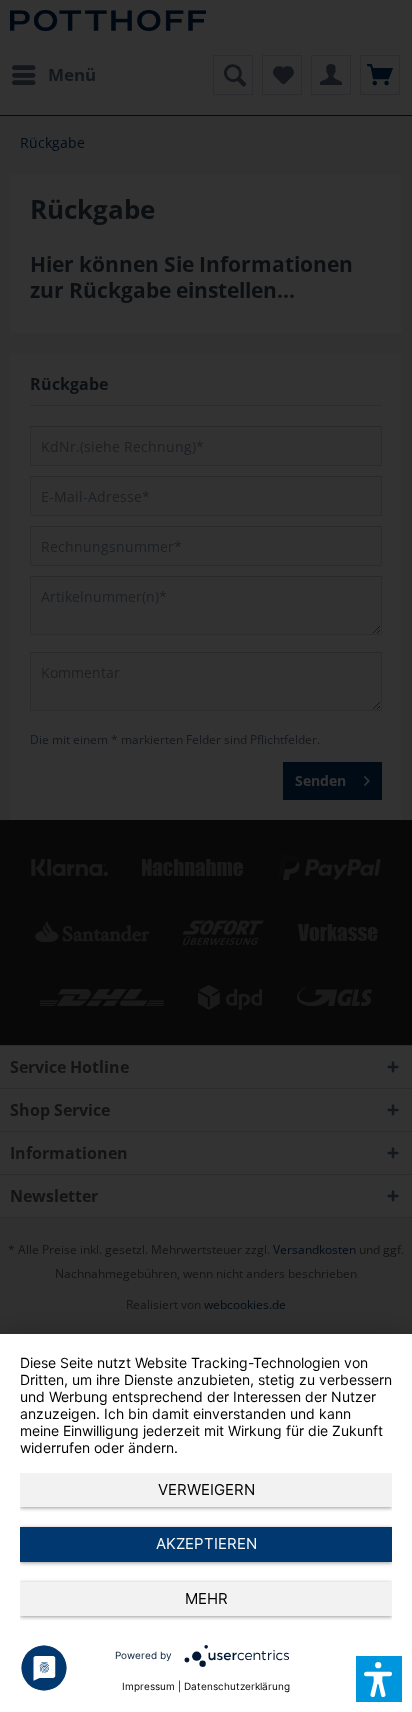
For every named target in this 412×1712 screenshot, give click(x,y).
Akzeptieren (206, 1543)
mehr (206, 1598)
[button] (379, 1679)
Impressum (148, 1686)
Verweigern (206, 1489)
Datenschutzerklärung (237, 1686)
